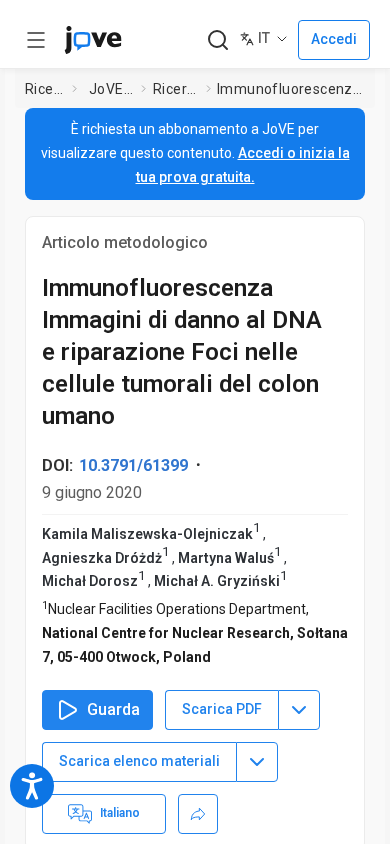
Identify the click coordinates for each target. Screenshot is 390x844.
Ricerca (45, 89)
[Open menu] (36, 40)
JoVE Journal (111, 89)
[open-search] (217, 40)
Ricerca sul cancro (175, 89)
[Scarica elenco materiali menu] (257, 762)
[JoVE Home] (93, 40)
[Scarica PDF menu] (299, 710)
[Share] (198, 814)
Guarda (113, 709)
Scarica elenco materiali (139, 761)
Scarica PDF (222, 709)
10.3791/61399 (133, 465)
